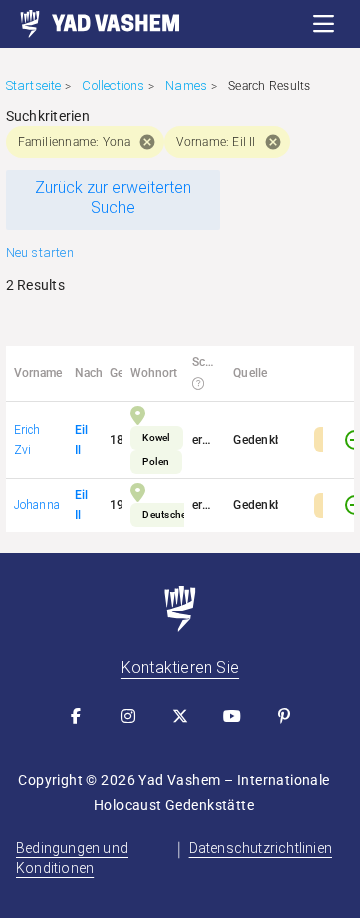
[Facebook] (76, 716)
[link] (90, 24)
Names (186, 85)
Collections (113, 85)
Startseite (34, 85)
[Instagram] (128, 716)
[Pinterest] (284, 716)
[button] (324, 24)
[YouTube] (232, 716)
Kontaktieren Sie (180, 667)
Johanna (37, 505)
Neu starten (40, 252)
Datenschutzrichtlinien (260, 848)
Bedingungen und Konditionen (72, 858)
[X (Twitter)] (180, 716)
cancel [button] (147, 142)
